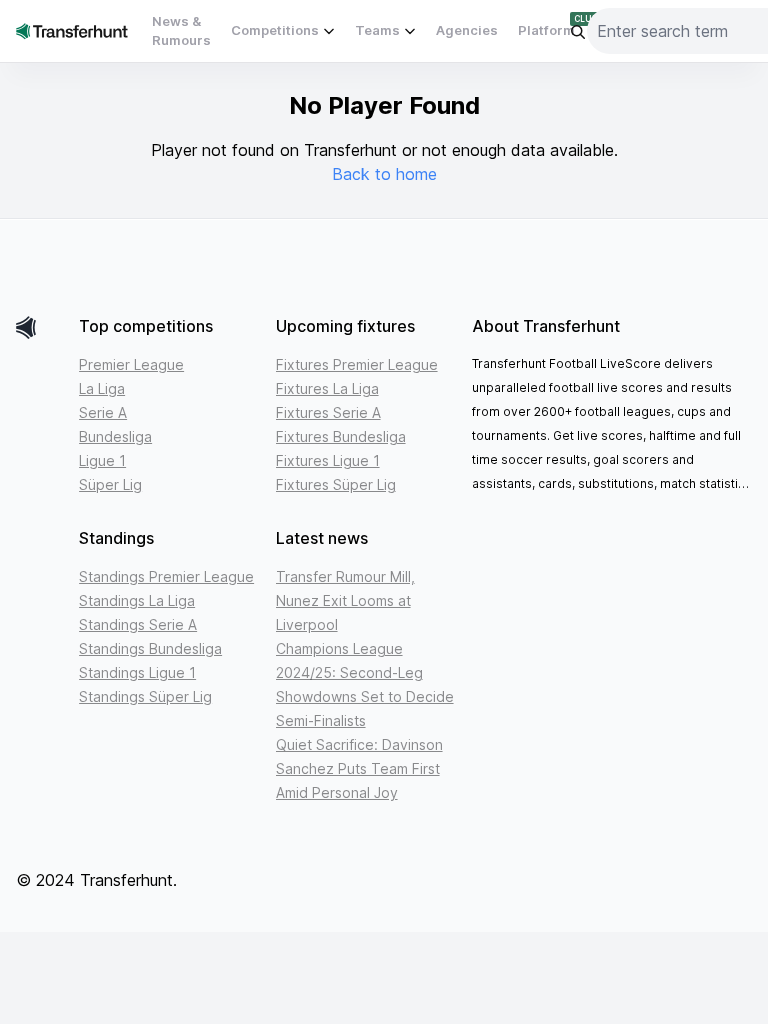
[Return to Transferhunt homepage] (72, 30)
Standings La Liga (137, 600)
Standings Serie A (138, 624)
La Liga (102, 388)
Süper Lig (110, 484)
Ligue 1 (102, 460)
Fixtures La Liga (327, 388)
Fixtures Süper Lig (336, 484)
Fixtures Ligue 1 (328, 460)
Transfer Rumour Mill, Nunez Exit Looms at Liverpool (345, 600)
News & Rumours (181, 31)
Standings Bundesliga (150, 648)
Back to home (384, 174)
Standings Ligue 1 (137, 672)
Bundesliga (115, 436)
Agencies (467, 30)
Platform (546, 30)
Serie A (103, 412)
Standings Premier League (166, 576)
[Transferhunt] (39, 327)
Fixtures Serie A (328, 412)
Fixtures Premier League (357, 364)
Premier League (131, 364)
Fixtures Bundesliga (341, 436)
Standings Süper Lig (145, 696)
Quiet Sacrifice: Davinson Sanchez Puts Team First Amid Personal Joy (359, 768)
